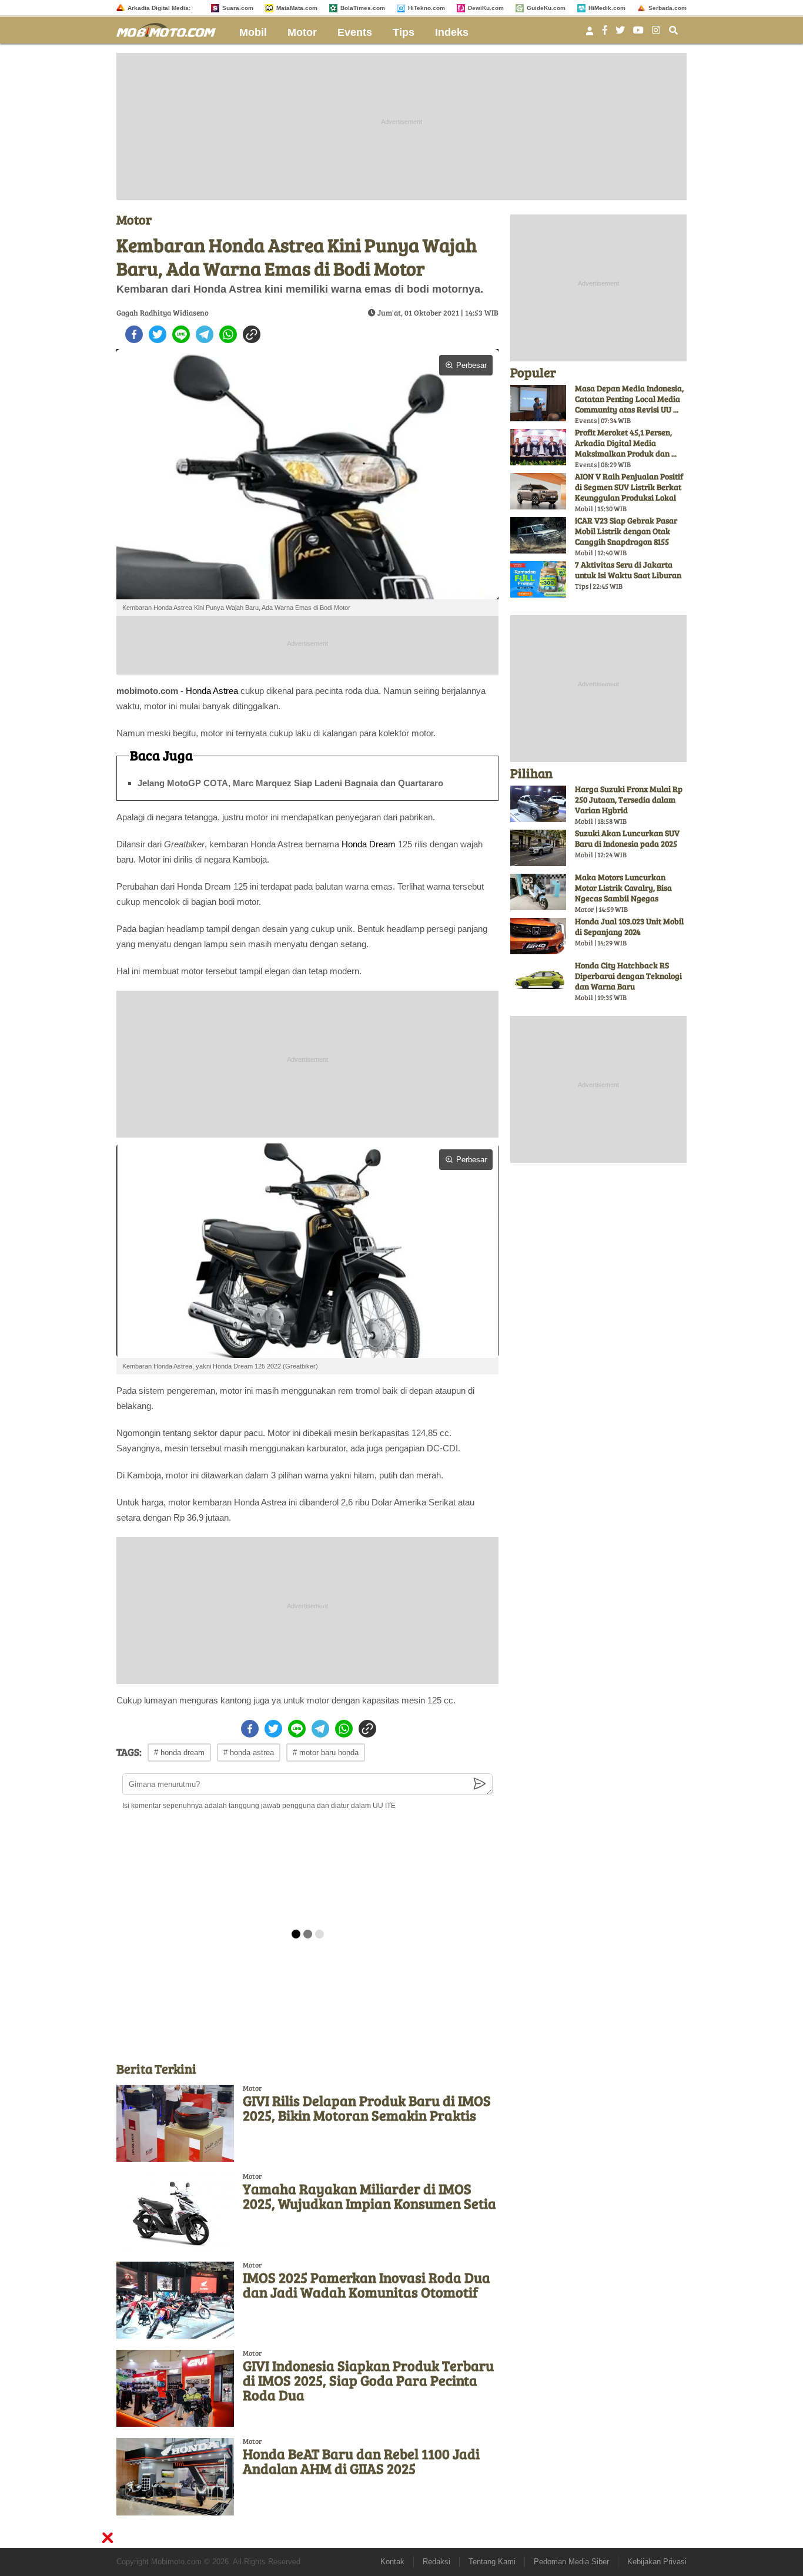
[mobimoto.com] (170, 28)
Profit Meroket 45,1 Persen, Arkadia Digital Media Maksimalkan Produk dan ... (626, 443)
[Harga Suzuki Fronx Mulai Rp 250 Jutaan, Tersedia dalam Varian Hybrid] (538, 804)
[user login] (590, 34)
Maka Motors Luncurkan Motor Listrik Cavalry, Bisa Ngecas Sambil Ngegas (623, 888)
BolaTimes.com (363, 8)
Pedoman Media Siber (571, 2562)
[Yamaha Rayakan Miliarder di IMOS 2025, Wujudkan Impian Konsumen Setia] (175, 2211)
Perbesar (471, 365)
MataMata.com (297, 8)
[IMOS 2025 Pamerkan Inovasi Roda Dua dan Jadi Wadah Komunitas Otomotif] (175, 2300)
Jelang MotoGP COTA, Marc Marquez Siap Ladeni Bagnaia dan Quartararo (290, 783)
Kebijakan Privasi (657, 2562)
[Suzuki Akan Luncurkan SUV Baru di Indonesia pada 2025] (538, 848)
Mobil (253, 32)
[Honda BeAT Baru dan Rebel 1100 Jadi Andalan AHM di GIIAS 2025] (175, 2476)
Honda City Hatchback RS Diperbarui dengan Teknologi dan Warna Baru (628, 976)
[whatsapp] (228, 334)
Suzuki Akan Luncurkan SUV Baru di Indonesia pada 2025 (627, 838)
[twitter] (158, 334)
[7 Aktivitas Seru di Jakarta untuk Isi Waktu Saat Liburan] (538, 579)
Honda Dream (369, 844)
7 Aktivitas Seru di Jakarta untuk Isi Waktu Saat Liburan (628, 570)
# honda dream (179, 1752)
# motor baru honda (326, 1752)
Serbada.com (668, 8)
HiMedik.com (607, 8)
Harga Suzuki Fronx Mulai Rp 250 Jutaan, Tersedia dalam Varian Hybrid (629, 799)
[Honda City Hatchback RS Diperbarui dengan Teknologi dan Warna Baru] (538, 980)
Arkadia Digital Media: (159, 8)
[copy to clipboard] (252, 334)
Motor (302, 32)
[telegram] (205, 334)
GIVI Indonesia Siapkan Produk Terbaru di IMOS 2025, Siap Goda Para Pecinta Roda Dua (368, 2380)
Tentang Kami (492, 2562)
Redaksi (436, 2562)
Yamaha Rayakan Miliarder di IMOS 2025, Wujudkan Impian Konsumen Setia (369, 2196)
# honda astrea (249, 1752)
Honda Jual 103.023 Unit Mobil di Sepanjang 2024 (629, 926)
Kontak (392, 2562)
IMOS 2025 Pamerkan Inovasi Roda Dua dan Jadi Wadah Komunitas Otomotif (367, 2285)
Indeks (452, 32)
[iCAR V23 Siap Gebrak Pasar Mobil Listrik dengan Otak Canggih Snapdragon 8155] (538, 535)
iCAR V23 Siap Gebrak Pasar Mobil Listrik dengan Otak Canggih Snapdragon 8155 (626, 531)
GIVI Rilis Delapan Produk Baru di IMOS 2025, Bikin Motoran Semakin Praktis (367, 2108)
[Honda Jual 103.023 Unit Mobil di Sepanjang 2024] (538, 936)
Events (355, 32)
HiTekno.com (426, 8)
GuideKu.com (546, 8)
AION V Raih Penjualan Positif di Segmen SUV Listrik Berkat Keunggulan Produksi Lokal (629, 487)
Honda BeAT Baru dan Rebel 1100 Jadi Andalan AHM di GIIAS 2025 (361, 2461)
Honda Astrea (212, 691)
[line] (181, 334)
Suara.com (238, 8)
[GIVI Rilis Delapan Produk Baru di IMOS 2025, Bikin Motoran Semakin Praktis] (175, 2123)
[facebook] (134, 334)
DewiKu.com (486, 8)
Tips (404, 32)
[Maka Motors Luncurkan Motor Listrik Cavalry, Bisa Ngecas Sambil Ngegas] (538, 892)
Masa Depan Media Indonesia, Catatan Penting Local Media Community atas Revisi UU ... (629, 399)
